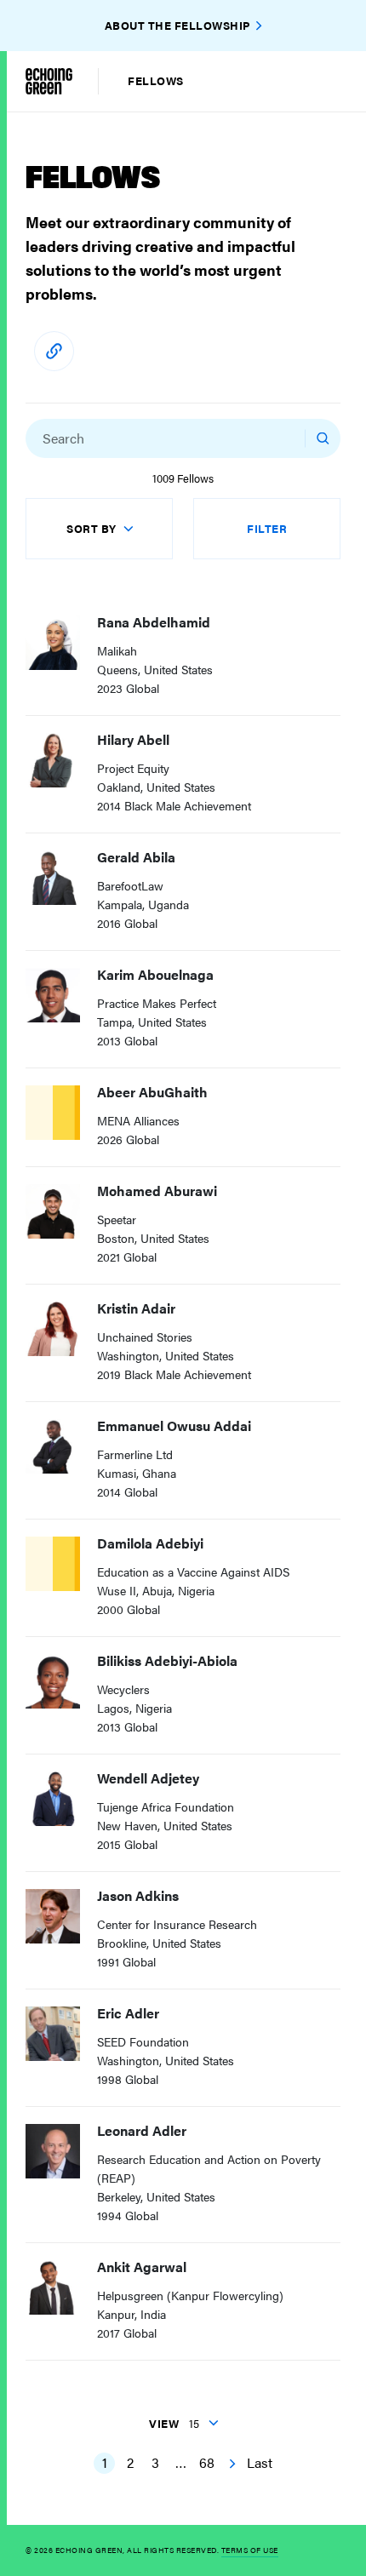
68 (207, 2462)
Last (260, 2462)
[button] (285, 438)
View (174, 2423)
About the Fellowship (177, 25)
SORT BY (91, 528)
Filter (267, 528)
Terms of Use (250, 2550)
